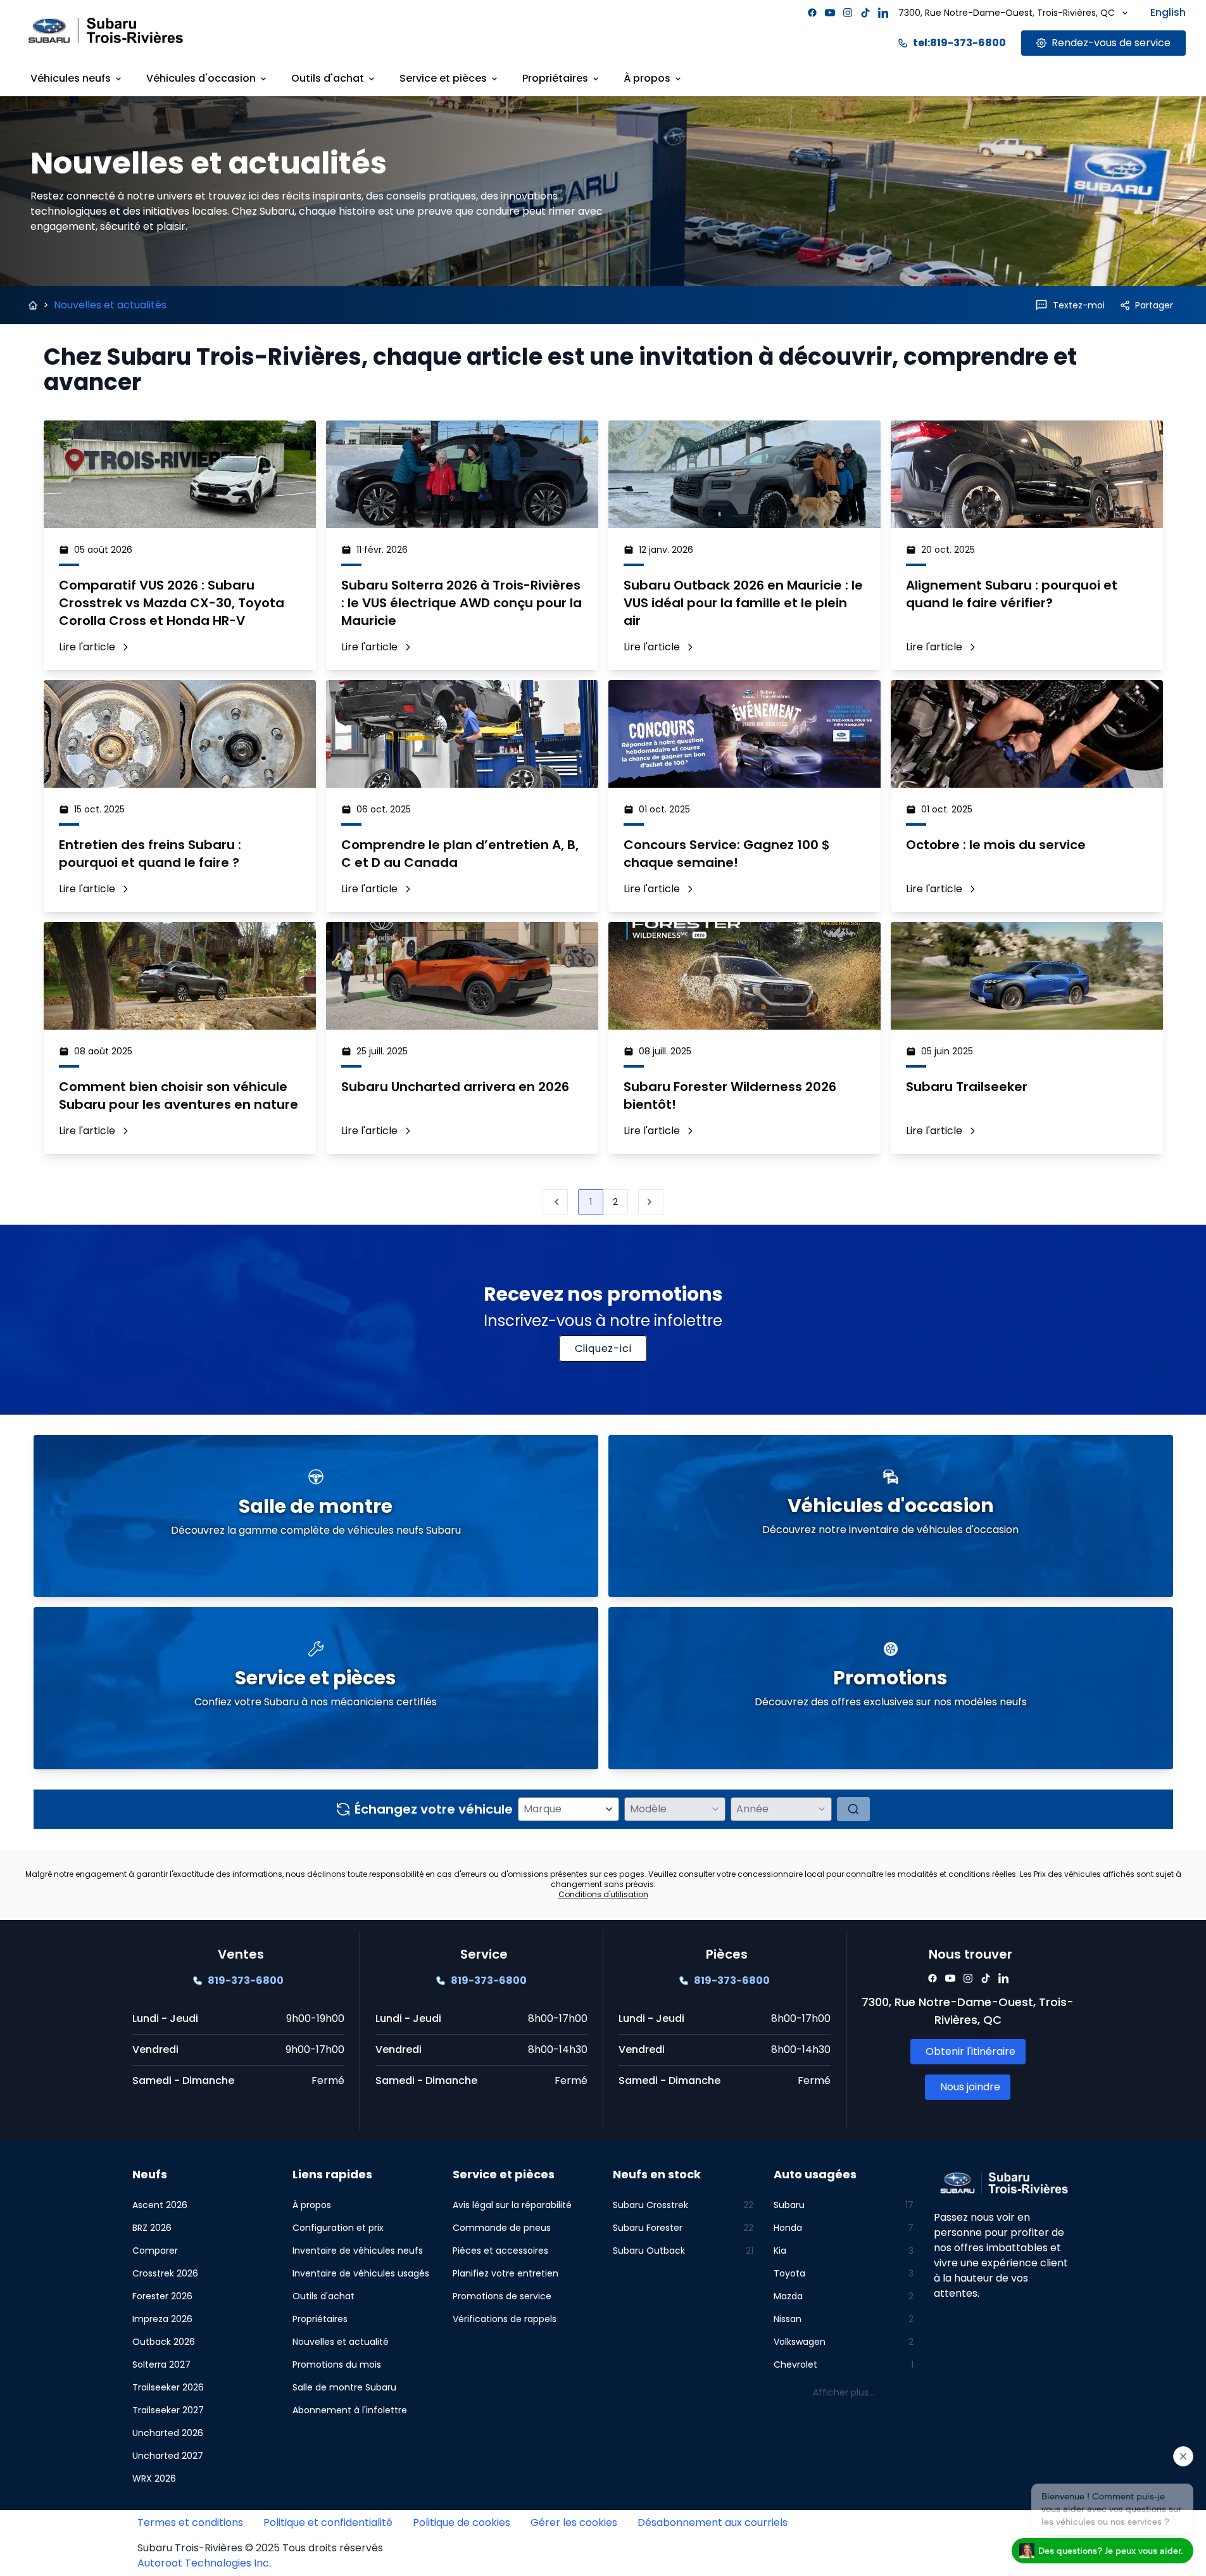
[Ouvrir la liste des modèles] (715, 1809)
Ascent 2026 (160, 2205)
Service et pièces (443, 78)
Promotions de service (502, 2296)
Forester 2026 (162, 2296)
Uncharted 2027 (168, 2456)
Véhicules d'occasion (201, 78)
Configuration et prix (338, 2228)
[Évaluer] (853, 1809)
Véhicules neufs (71, 78)
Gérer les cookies (574, 2522)
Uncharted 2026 (168, 2433)
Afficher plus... (844, 2392)
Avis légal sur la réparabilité (512, 2205)
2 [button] (615, 1202)
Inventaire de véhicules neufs (358, 2251)
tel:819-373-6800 (959, 43)
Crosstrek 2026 (165, 2273)
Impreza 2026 (162, 2319)
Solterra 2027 (161, 2364)
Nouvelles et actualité (341, 2342)
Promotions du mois (337, 2364)
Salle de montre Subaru (344, 2387)
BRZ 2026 (152, 2228)
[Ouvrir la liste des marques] (609, 1809)
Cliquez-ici (603, 1348)
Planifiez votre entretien (506, 2273)
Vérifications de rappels (505, 2319)
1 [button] (591, 1202)
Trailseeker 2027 (168, 2410)
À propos (647, 78)
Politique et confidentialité (328, 2522)
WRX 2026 (154, 2478)
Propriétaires (555, 78)
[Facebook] (812, 13)
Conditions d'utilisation (603, 1894)
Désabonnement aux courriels (713, 2522)
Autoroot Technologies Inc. (204, 2563)
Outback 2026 (164, 2342)
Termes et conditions (190, 2522)
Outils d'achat (328, 78)
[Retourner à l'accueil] (33, 305)
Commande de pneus (502, 2228)
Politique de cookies (462, 2522)
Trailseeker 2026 (168, 2387)
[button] (651, 1202)
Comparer (155, 2251)
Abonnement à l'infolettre (350, 2410)
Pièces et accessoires (500, 2251)
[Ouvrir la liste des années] (822, 1809)
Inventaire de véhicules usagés (361, 2273)
